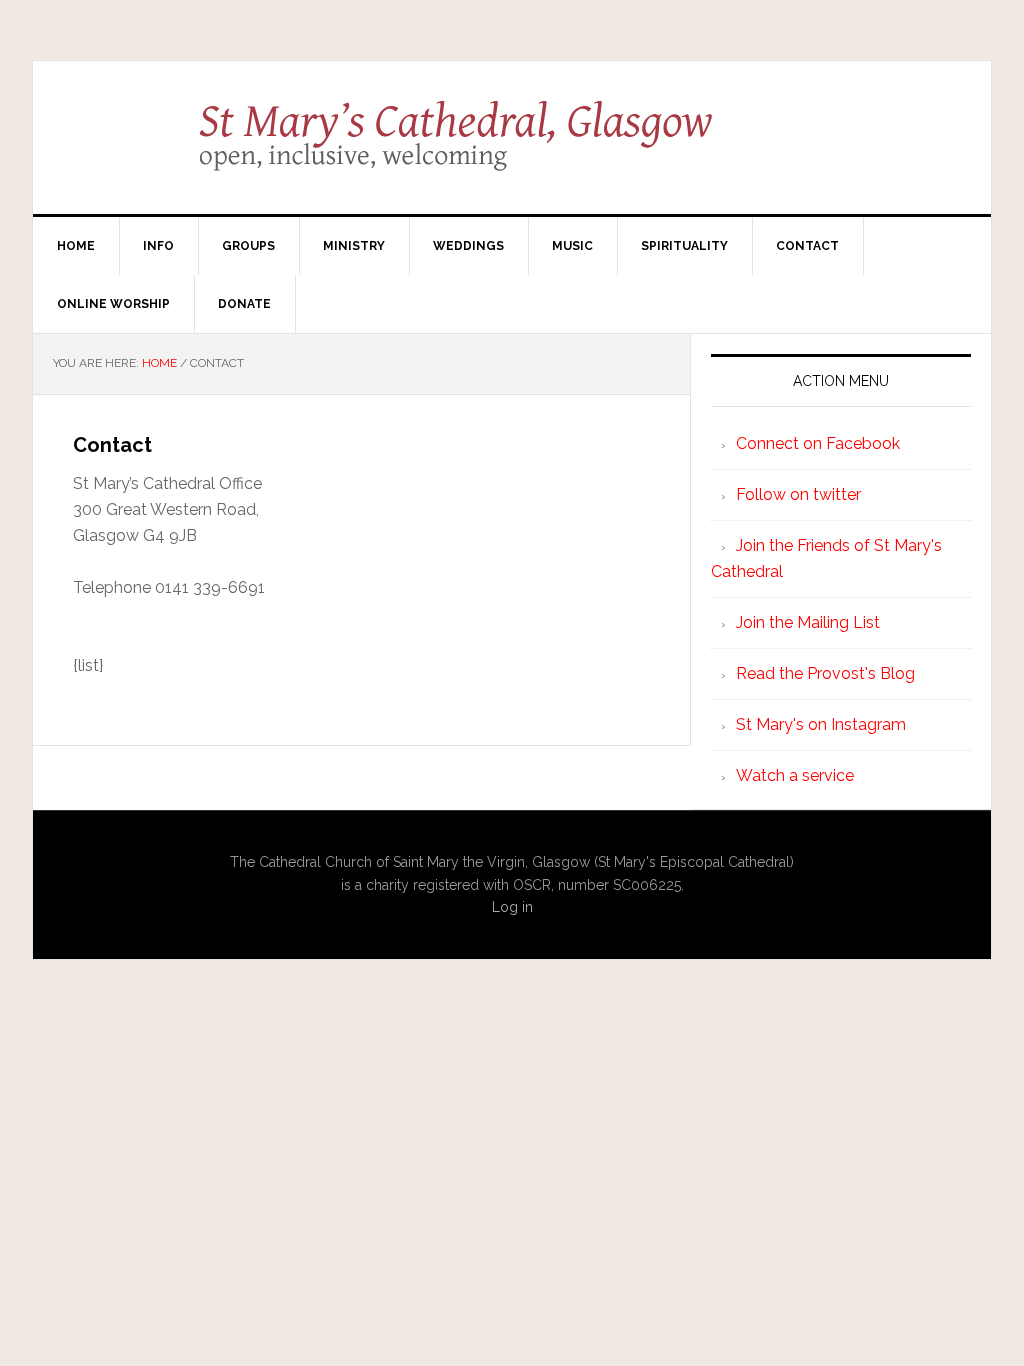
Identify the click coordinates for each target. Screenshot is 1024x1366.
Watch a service (795, 775)
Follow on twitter (798, 494)
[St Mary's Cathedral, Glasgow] (512, 150)
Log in (512, 907)
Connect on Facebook (818, 443)
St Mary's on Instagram (821, 724)
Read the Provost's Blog (825, 673)
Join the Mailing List (808, 622)
